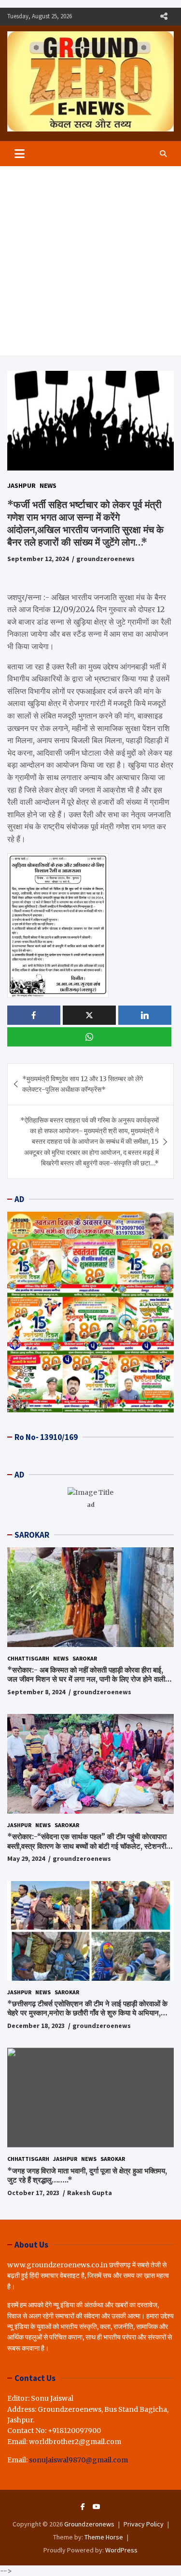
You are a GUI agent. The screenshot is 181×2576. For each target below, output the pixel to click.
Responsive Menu (164, 16)
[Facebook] (83, 2507)
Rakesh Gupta (90, 2193)
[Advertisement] (90, 261)
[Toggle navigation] (20, 154)
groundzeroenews (105, 559)
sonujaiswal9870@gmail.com (78, 2460)
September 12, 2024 (38, 559)
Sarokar (85, 1658)
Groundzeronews (89, 2524)
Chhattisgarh (28, 1658)
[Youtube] (97, 2507)
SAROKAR (32, 1535)
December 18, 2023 (36, 2026)
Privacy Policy (144, 2524)
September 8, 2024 (36, 1692)
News (48, 485)
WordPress (121, 2550)
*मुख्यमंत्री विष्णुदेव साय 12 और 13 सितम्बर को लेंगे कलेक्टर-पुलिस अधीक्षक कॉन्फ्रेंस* (83, 1084)
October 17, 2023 (33, 2193)
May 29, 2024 (26, 1858)
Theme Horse (104, 2537)
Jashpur (21, 485)
